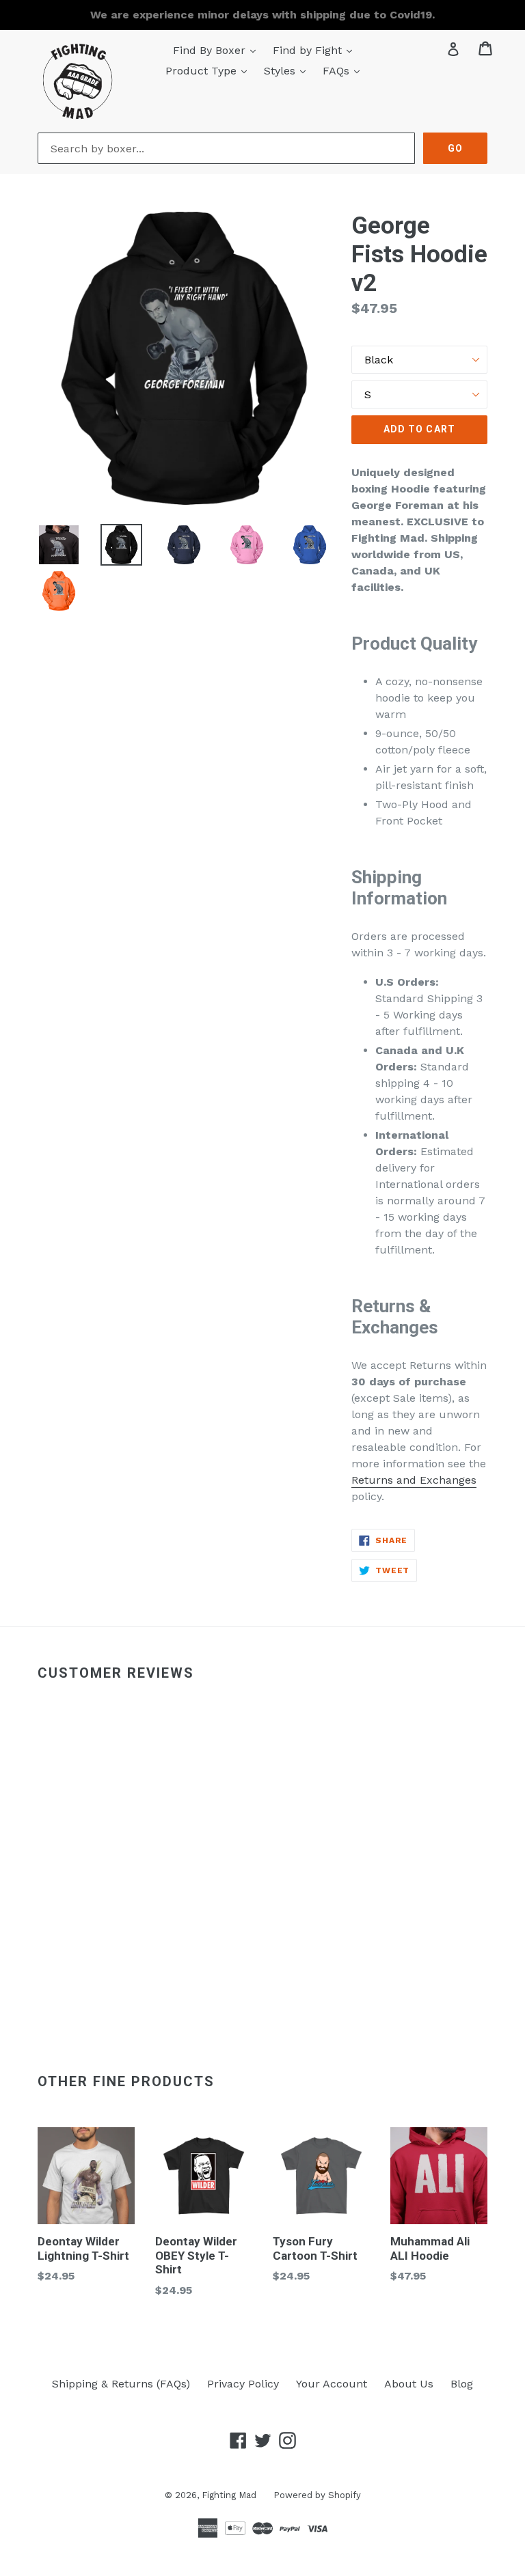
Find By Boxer (218, 50)
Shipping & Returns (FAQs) (121, 2384)
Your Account (332, 2384)
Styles (288, 70)
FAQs (345, 70)
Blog (462, 2384)
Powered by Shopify (317, 2495)
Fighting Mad (229, 2495)
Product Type (210, 70)
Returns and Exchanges (414, 1480)
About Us (409, 2384)
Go (455, 148)
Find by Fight (316, 50)
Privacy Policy (243, 2384)
